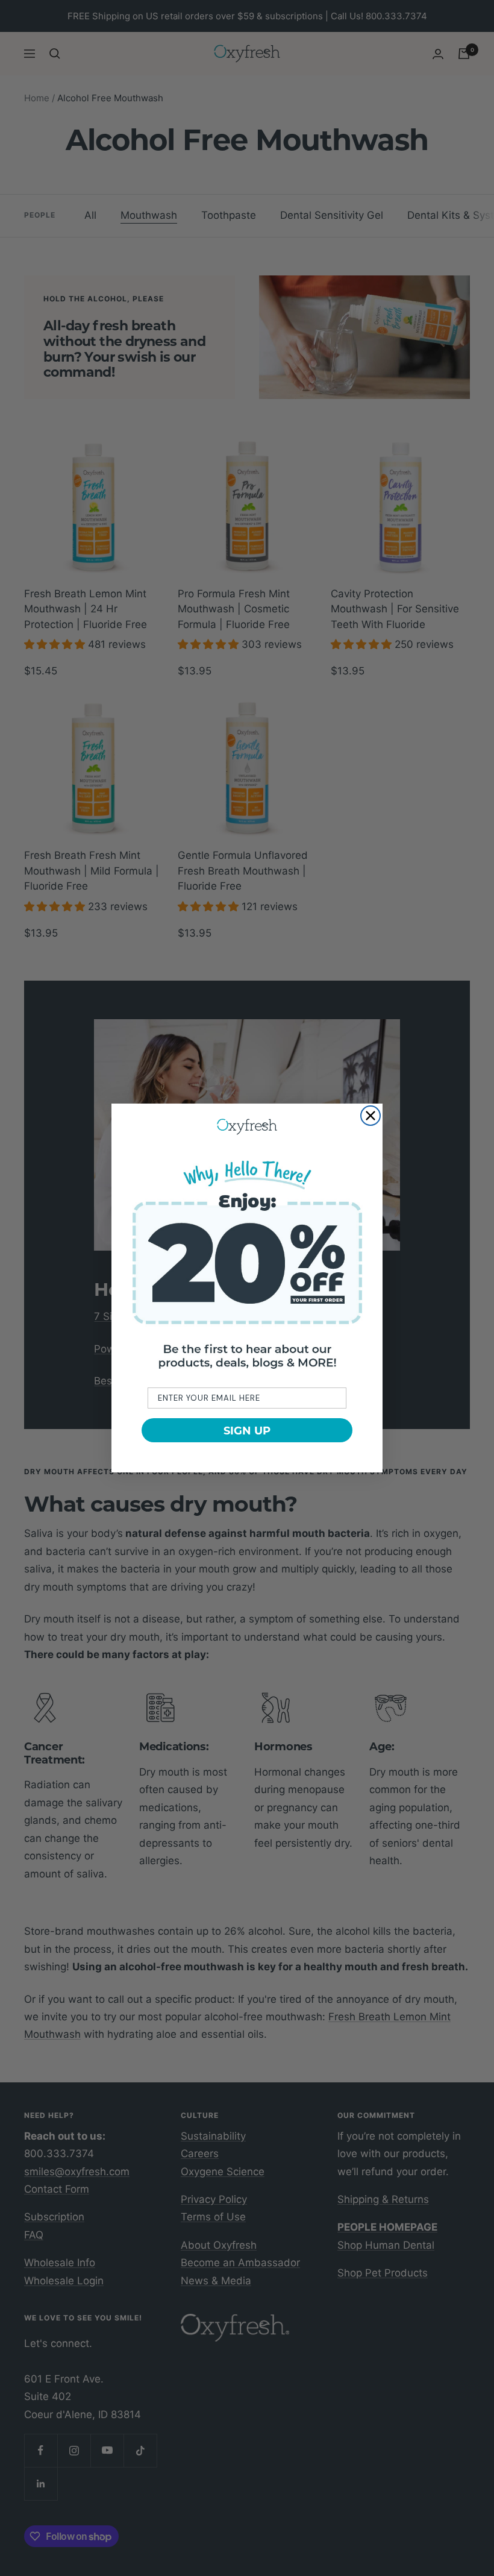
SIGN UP (247, 1430)
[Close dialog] (370, 1116)
